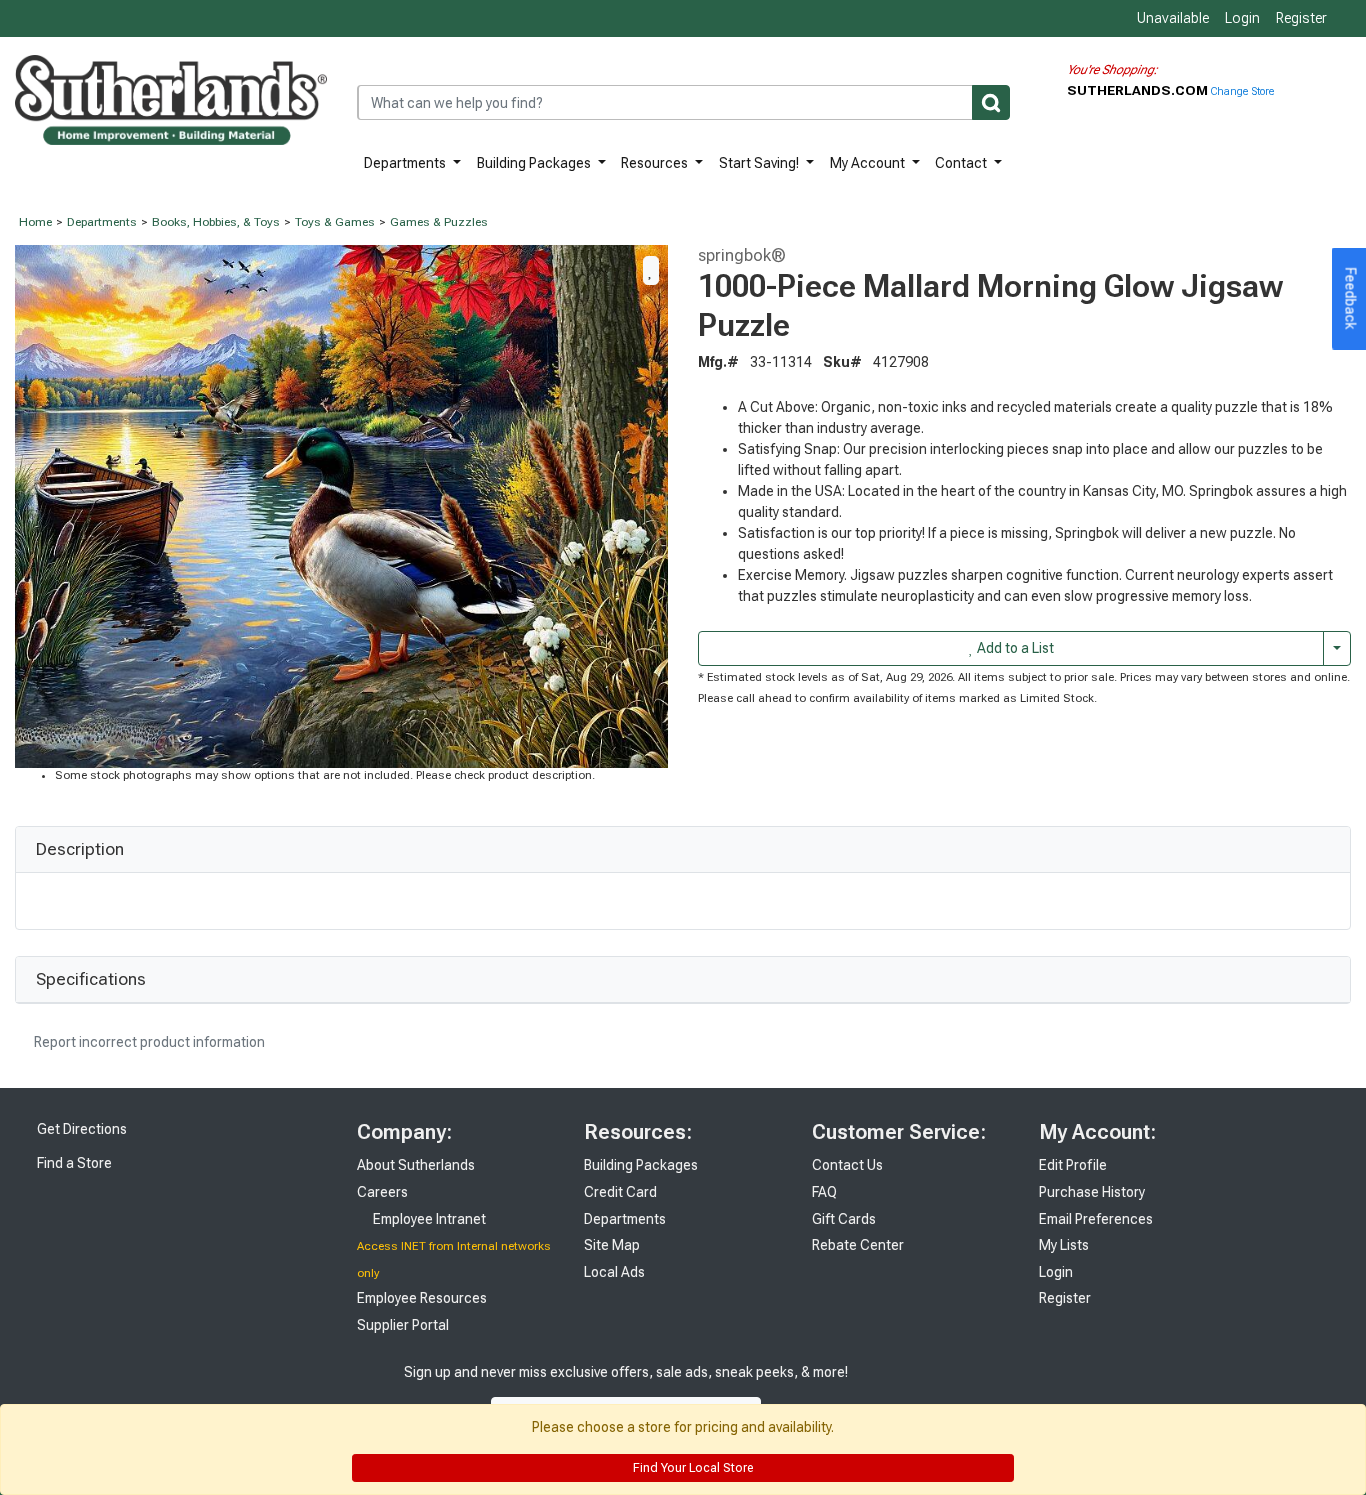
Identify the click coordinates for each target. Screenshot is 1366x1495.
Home (35, 222)
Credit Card (620, 1192)
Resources (656, 163)
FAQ (824, 1192)
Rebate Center (858, 1245)
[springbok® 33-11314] (341, 505)
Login (1242, 18)
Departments (406, 163)
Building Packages (535, 163)
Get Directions (80, 1129)
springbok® (742, 255)
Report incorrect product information (148, 1042)
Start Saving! (760, 163)
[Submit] (991, 102)
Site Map (612, 1245)
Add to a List (1014, 648)
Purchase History (1092, 1192)
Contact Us (847, 1165)
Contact (962, 163)
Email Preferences (1096, 1219)
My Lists (1064, 1245)
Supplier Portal (403, 1325)
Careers (382, 1192)
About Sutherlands (416, 1165)
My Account (869, 163)
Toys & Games (335, 222)
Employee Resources (422, 1298)
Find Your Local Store (691, 1468)
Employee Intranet (428, 1219)
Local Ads (614, 1272)
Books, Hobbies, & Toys (216, 222)
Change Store (1242, 91)
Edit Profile (1073, 1165)
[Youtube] (941, 1392)
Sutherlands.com (1139, 90)
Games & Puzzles (439, 222)
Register (1301, 18)
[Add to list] (651, 270)
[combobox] (683, 102)
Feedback (1351, 299)
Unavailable (1171, 18)
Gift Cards (844, 1219)
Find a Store (73, 1163)
